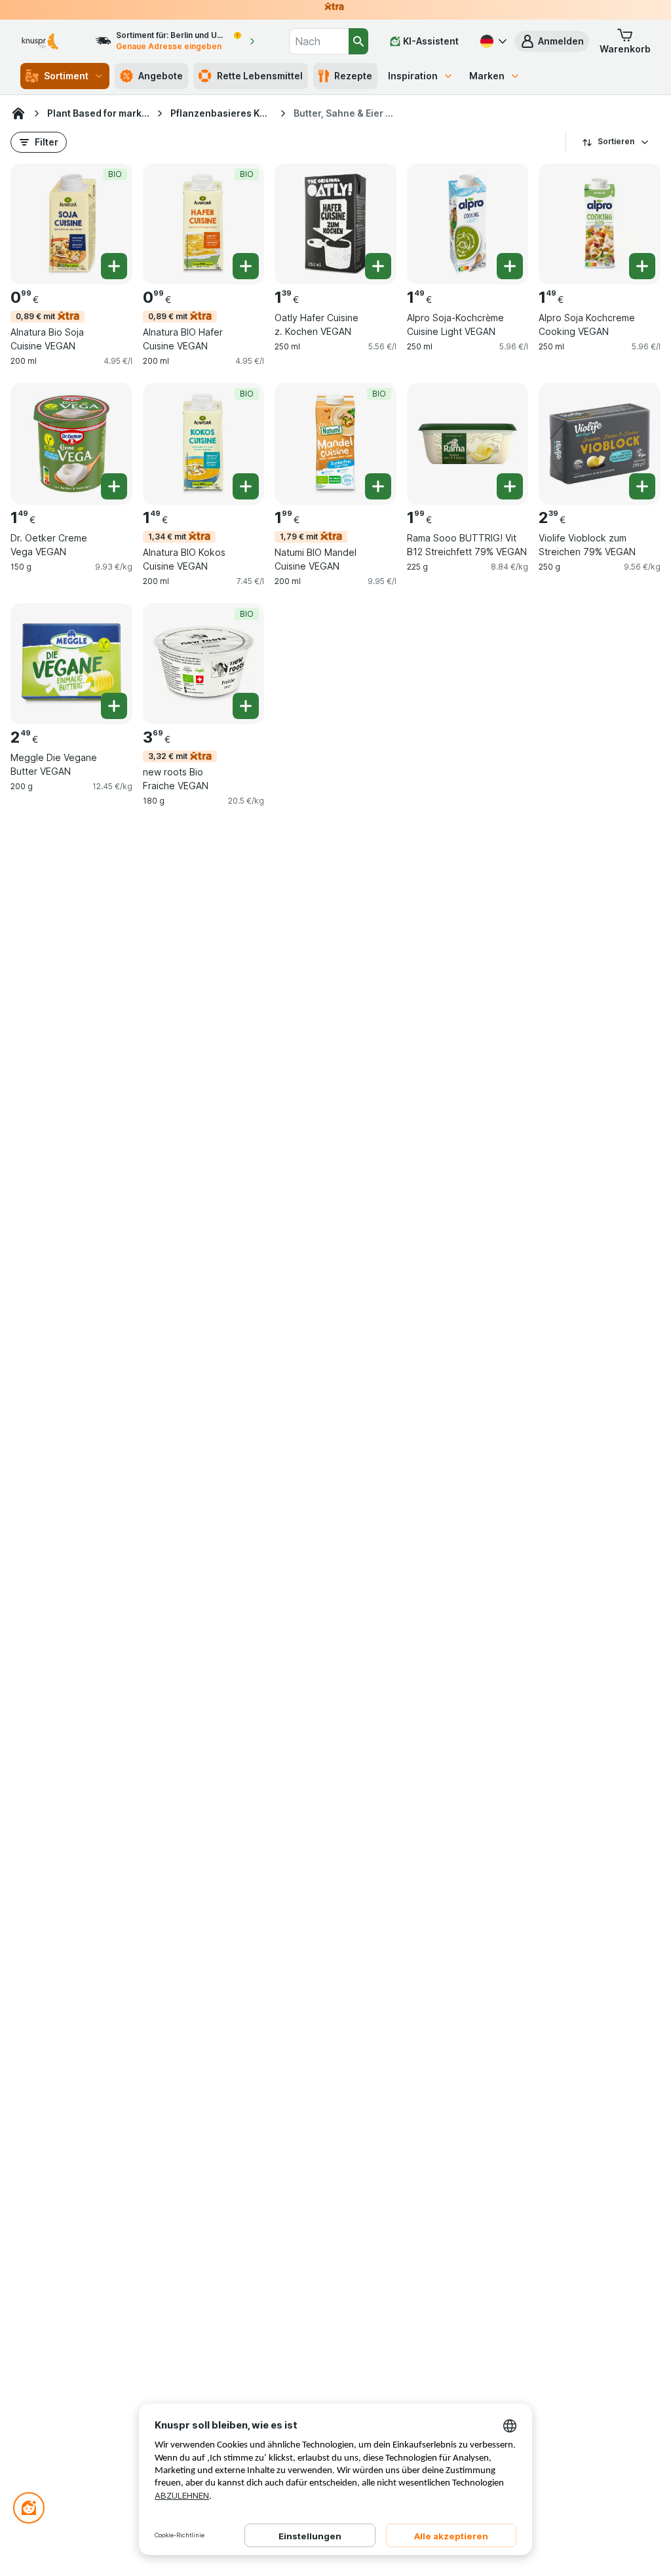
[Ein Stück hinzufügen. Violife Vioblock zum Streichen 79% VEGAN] (642, 486)
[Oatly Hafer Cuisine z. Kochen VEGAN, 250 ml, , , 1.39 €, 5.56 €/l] (335, 224)
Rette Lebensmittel (260, 76)
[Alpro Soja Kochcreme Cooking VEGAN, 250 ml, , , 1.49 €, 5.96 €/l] (600, 224)
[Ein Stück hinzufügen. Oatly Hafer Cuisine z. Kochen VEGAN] (378, 266)
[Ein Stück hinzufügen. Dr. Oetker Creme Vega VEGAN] (114, 486)
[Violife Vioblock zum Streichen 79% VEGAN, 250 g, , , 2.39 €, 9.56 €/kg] (600, 444)
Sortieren (616, 141)
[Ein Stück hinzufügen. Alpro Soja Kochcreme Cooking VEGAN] (642, 266)
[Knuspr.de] (18, 113)
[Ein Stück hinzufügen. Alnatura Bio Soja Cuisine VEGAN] (114, 266)
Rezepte (353, 76)
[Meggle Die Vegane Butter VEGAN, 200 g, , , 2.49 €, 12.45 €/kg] (71, 664)
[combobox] (319, 41)
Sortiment (66, 76)
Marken (487, 76)
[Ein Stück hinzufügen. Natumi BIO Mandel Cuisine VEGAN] (378, 486)
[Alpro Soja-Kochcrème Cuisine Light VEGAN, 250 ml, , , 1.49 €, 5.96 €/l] (468, 224)
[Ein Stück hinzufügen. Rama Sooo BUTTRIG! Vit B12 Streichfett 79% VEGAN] (510, 486)
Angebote (161, 76)
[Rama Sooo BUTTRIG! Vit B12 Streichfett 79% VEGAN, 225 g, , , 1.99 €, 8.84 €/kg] (468, 444)
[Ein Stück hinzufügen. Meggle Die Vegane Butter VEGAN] (114, 706)
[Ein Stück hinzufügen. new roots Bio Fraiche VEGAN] (246, 706)
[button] (552, 41)
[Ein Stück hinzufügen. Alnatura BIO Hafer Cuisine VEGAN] (246, 266)
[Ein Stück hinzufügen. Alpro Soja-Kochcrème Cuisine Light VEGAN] (510, 266)
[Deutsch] (492, 41)
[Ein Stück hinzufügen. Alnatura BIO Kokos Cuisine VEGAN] (246, 486)
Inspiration (413, 76)
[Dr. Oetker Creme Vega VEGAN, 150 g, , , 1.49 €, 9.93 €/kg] (71, 444)
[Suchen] (358, 41)
